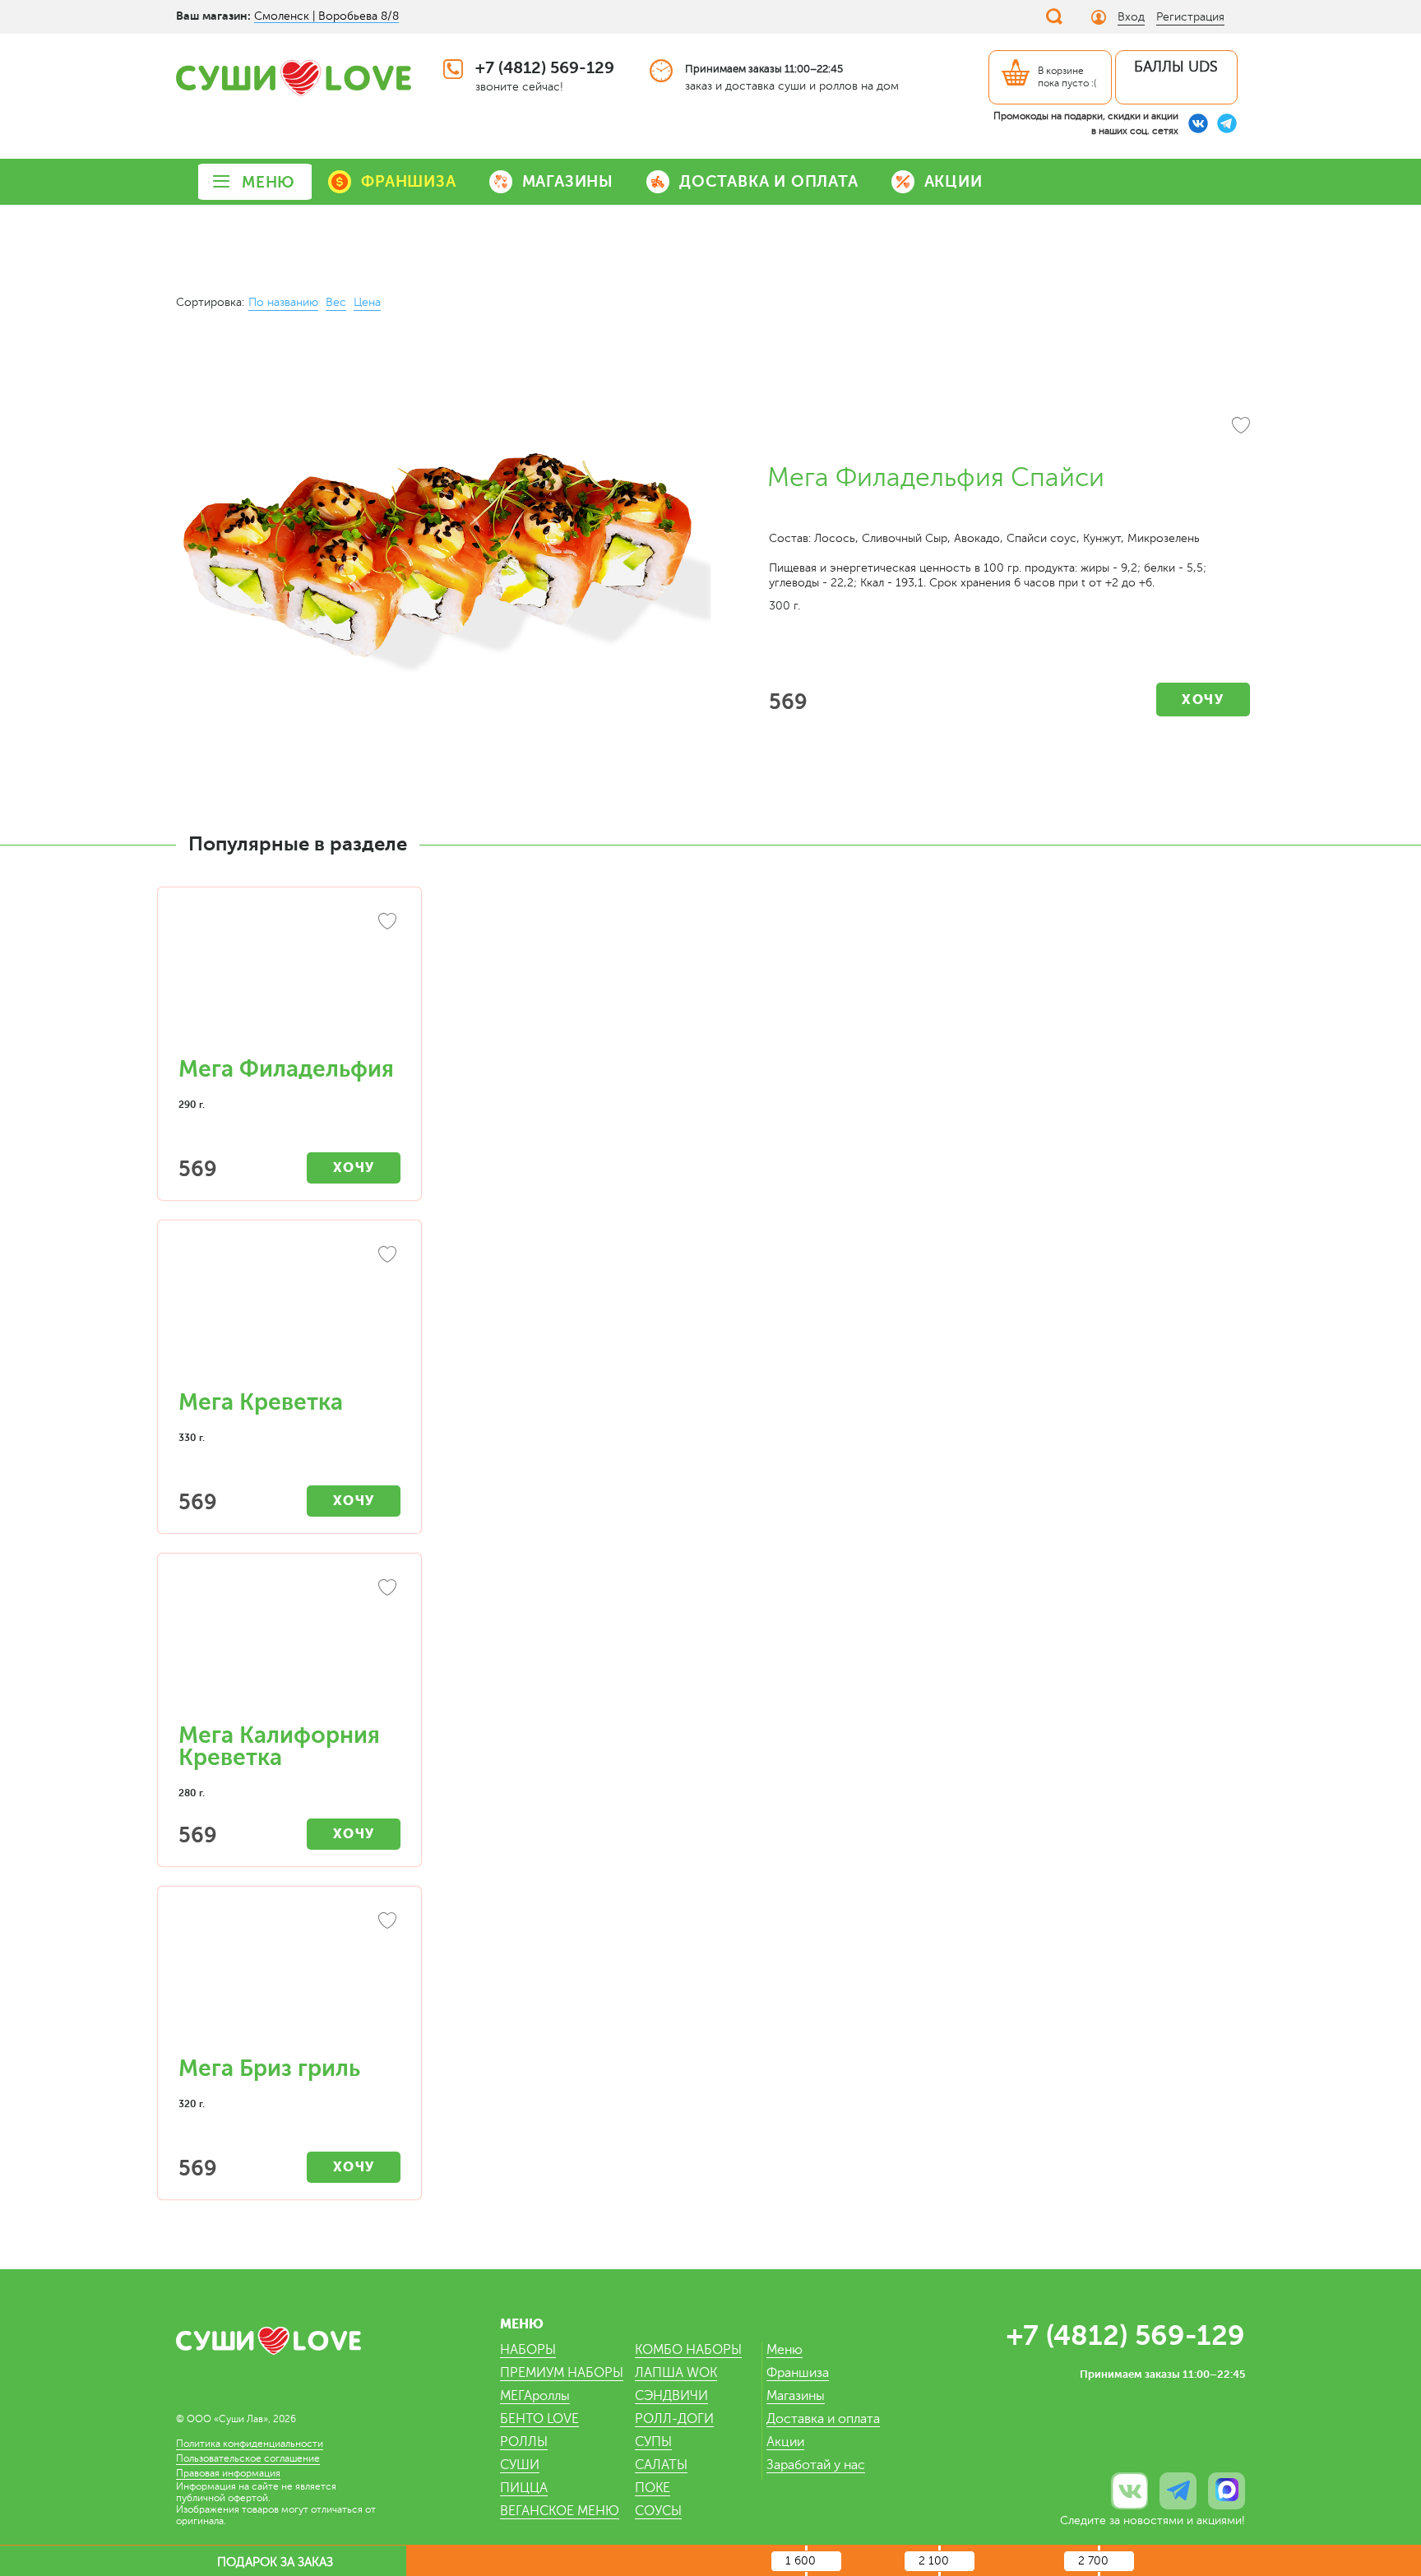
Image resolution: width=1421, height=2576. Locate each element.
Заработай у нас (816, 2465)
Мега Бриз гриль (269, 2069)
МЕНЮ (268, 182)
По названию (283, 302)
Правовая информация (228, 2473)
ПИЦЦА (524, 2488)
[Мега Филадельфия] (289, 980)
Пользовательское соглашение (248, 2458)
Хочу (1203, 700)
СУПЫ (653, 2442)
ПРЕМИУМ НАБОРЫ (562, 2373)
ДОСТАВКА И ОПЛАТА (769, 181)
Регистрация (1190, 17)
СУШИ (520, 2465)
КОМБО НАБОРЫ (688, 2350)
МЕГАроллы (535, 2396)
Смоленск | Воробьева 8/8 (326, 16)
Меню (785, 2350)
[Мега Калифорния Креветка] (289, 1647)
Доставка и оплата (823, 2419)
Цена (367, 302)
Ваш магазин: (213, 16)
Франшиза (798, 2373)
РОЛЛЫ (524, 2442)
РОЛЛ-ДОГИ (674, 2419)
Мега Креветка (261, 1402)
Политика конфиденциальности (250, 2444)
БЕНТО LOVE (539, 2419)
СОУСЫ (658, 2511)
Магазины (796, 2396)
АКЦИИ (954, 181)
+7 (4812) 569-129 (545, 68)
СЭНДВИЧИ (671, 2396)
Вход (1131, 17)
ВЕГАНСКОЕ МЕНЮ (560, 2511)
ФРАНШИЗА (408, 181)
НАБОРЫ (528, 2350)
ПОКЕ (653, 2488)
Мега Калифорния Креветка (279, 1747)
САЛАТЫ (661, 2465)
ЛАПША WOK (676, 2373)
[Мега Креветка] (289, 1313)
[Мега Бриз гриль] (289, 1980)
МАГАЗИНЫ (568, 181)
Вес (336, 302)
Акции (785, 2442)
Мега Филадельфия (286, 1069)
